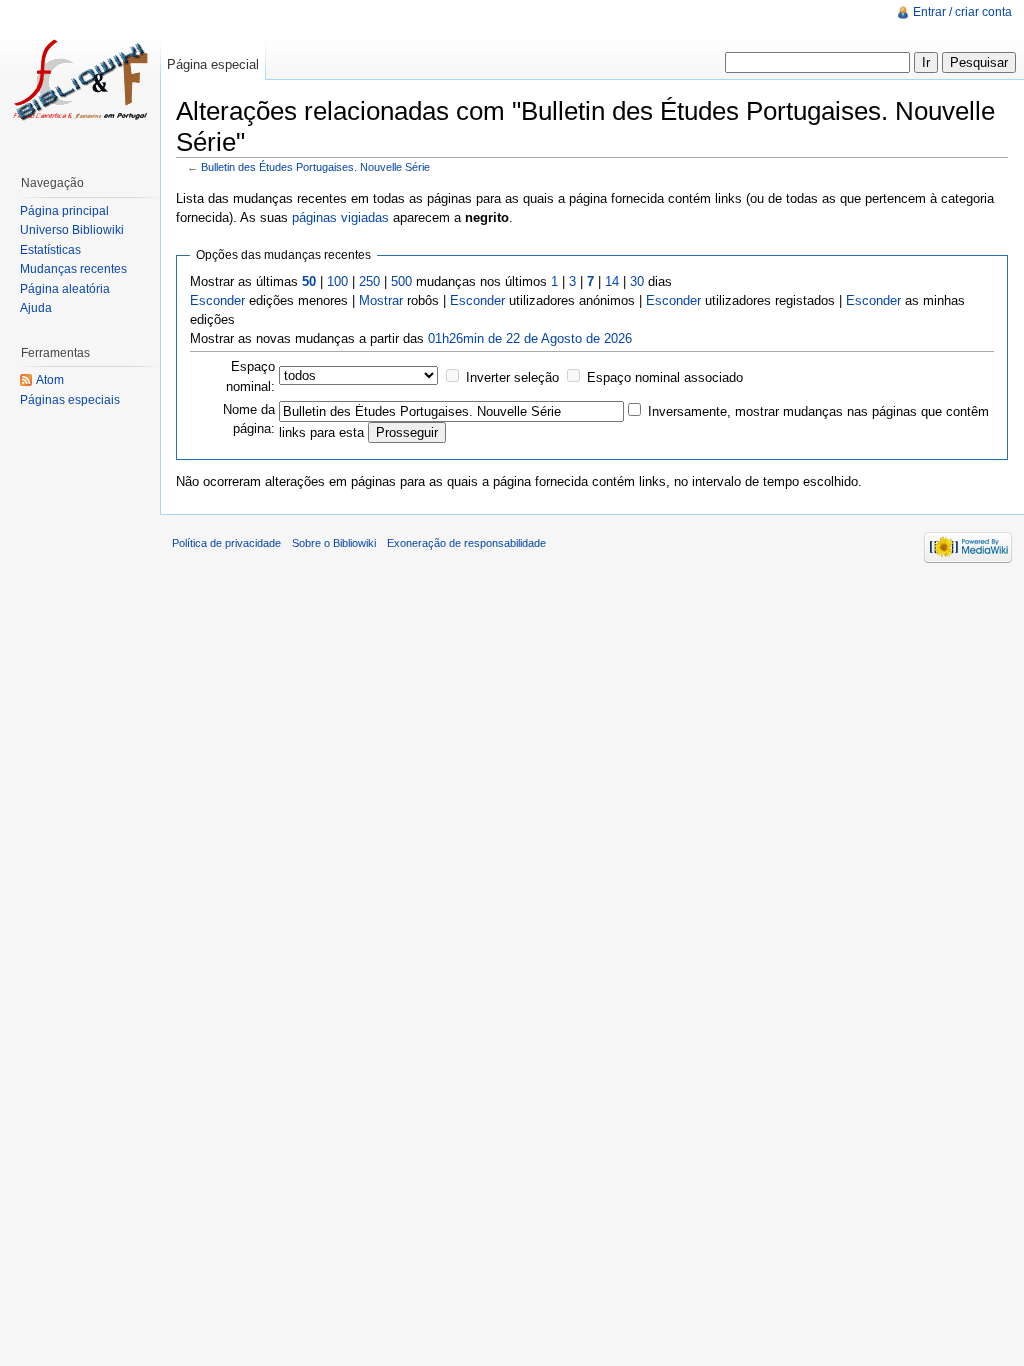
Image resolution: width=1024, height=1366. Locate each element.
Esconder (217, 300)
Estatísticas (50, 250)
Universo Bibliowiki (72, 230)
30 (637, 281)
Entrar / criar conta (962, 12)
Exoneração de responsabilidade (466, 543)
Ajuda (36, 308)
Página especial (213, 64)
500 (401, 281)
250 (369, 281)
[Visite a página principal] (80, 80)
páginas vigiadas (340, 217)
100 (337, 281)
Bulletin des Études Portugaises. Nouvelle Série (315, 167)
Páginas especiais (70, 400)
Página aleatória (65, 289)
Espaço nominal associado (665, 377)
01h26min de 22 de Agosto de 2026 (530, 338)
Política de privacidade (226, 543)
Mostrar (381, 300)
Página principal (64, 211)
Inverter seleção (512, 377)
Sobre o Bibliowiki (334, 543)
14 (612, 281)
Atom (50, 380)
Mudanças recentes (73, 269)
